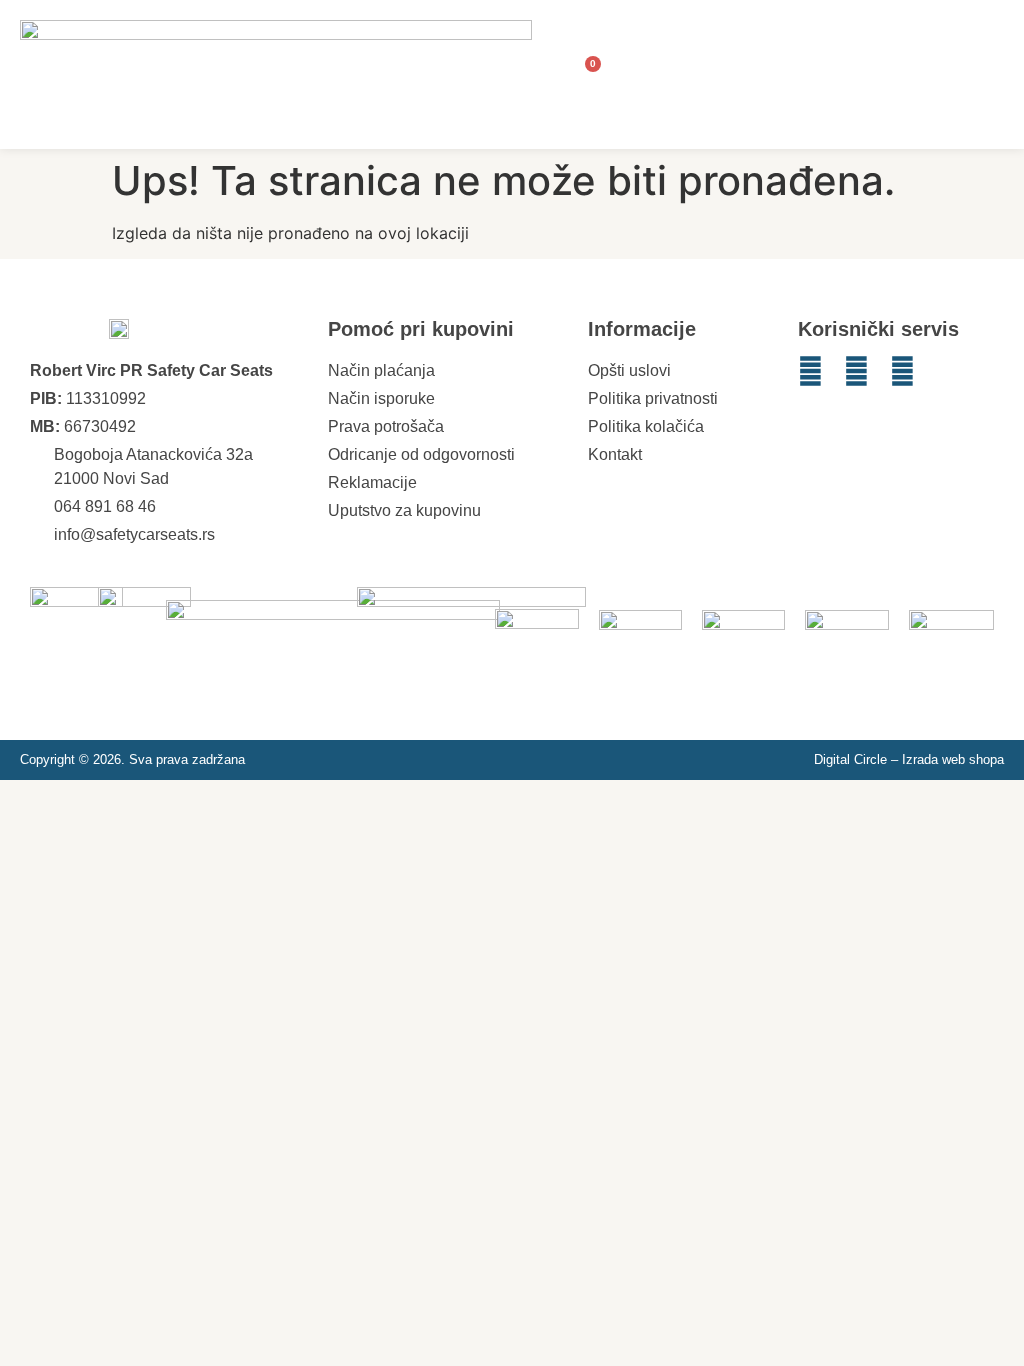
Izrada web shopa (953, 759)
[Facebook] (856, 371)
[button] (985, 74)
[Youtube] (902, 371)
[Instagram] (810, 371)
